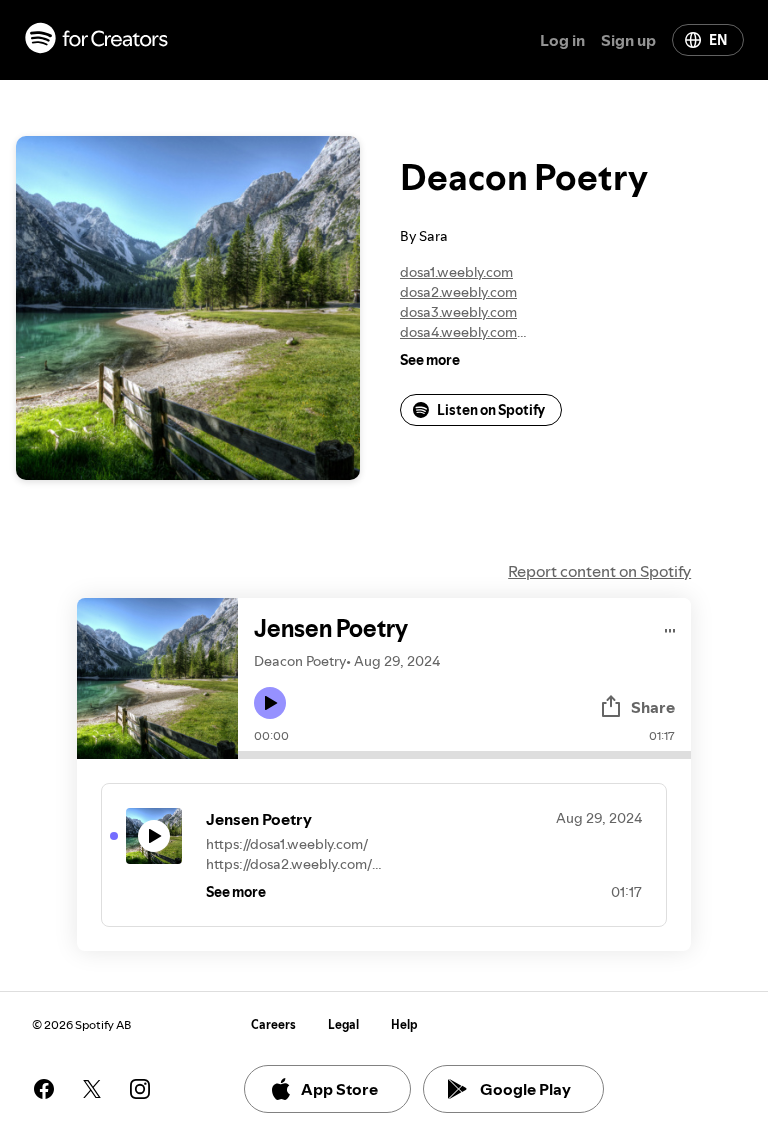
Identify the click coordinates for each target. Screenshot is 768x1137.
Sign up (628, 40)
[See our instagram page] (140, 1089)
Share (653, 707)
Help (404, 1024)
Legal (343, 1024)
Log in (562, 40)
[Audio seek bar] (464, 755)
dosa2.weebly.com (458, 292)
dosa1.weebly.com (456, 272)
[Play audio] (670, 627)
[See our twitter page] (92, 1089)
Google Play (525, 1089)
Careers (273, 1024)
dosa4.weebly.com (458, 332)
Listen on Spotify (491, 410)
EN (718, 40)
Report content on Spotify (599, 571)
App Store (339, 1089)
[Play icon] (270, 703)
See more (430, 360)
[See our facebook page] (44, 1089)
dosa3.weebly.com (458, 312)
